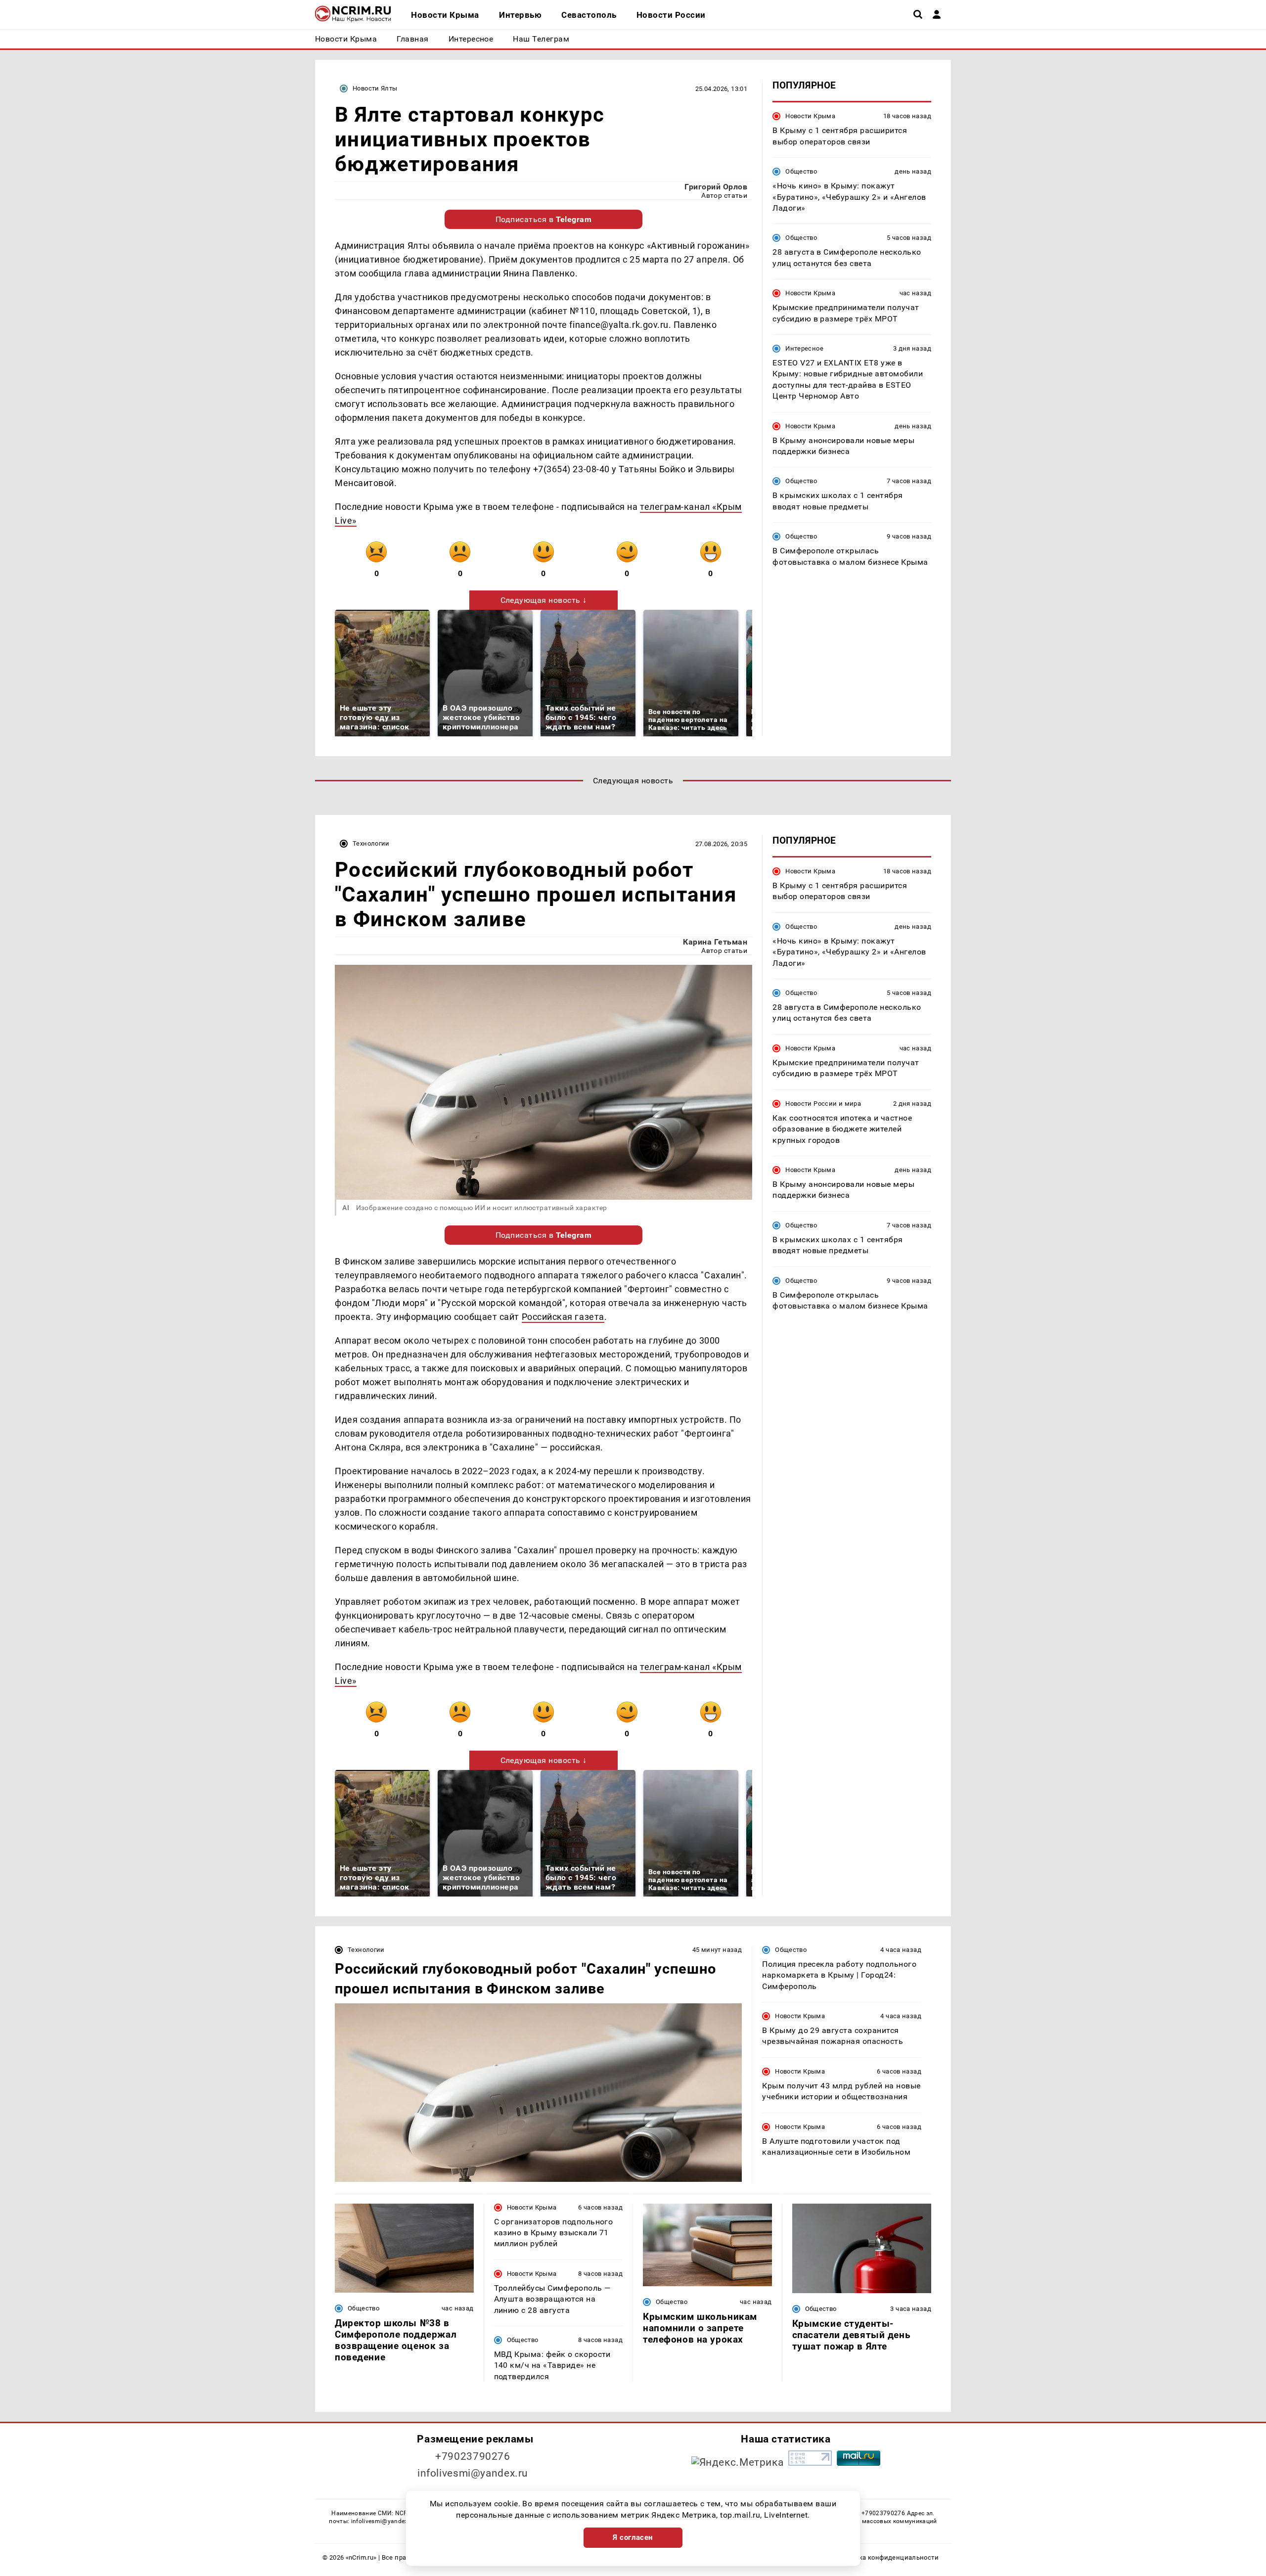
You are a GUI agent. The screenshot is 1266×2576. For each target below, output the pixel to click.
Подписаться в (544, 219)
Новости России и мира (823, 1104)
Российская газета (563, 1317)
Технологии (371, 843)
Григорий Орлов (716, 187)
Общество (801, 171)
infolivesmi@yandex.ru (473, 2473)
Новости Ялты (375, 88)
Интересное (804, 348)
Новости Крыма (810, 116)
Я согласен (633, 2537)
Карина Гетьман (715, 942)
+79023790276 (473, 2456)
